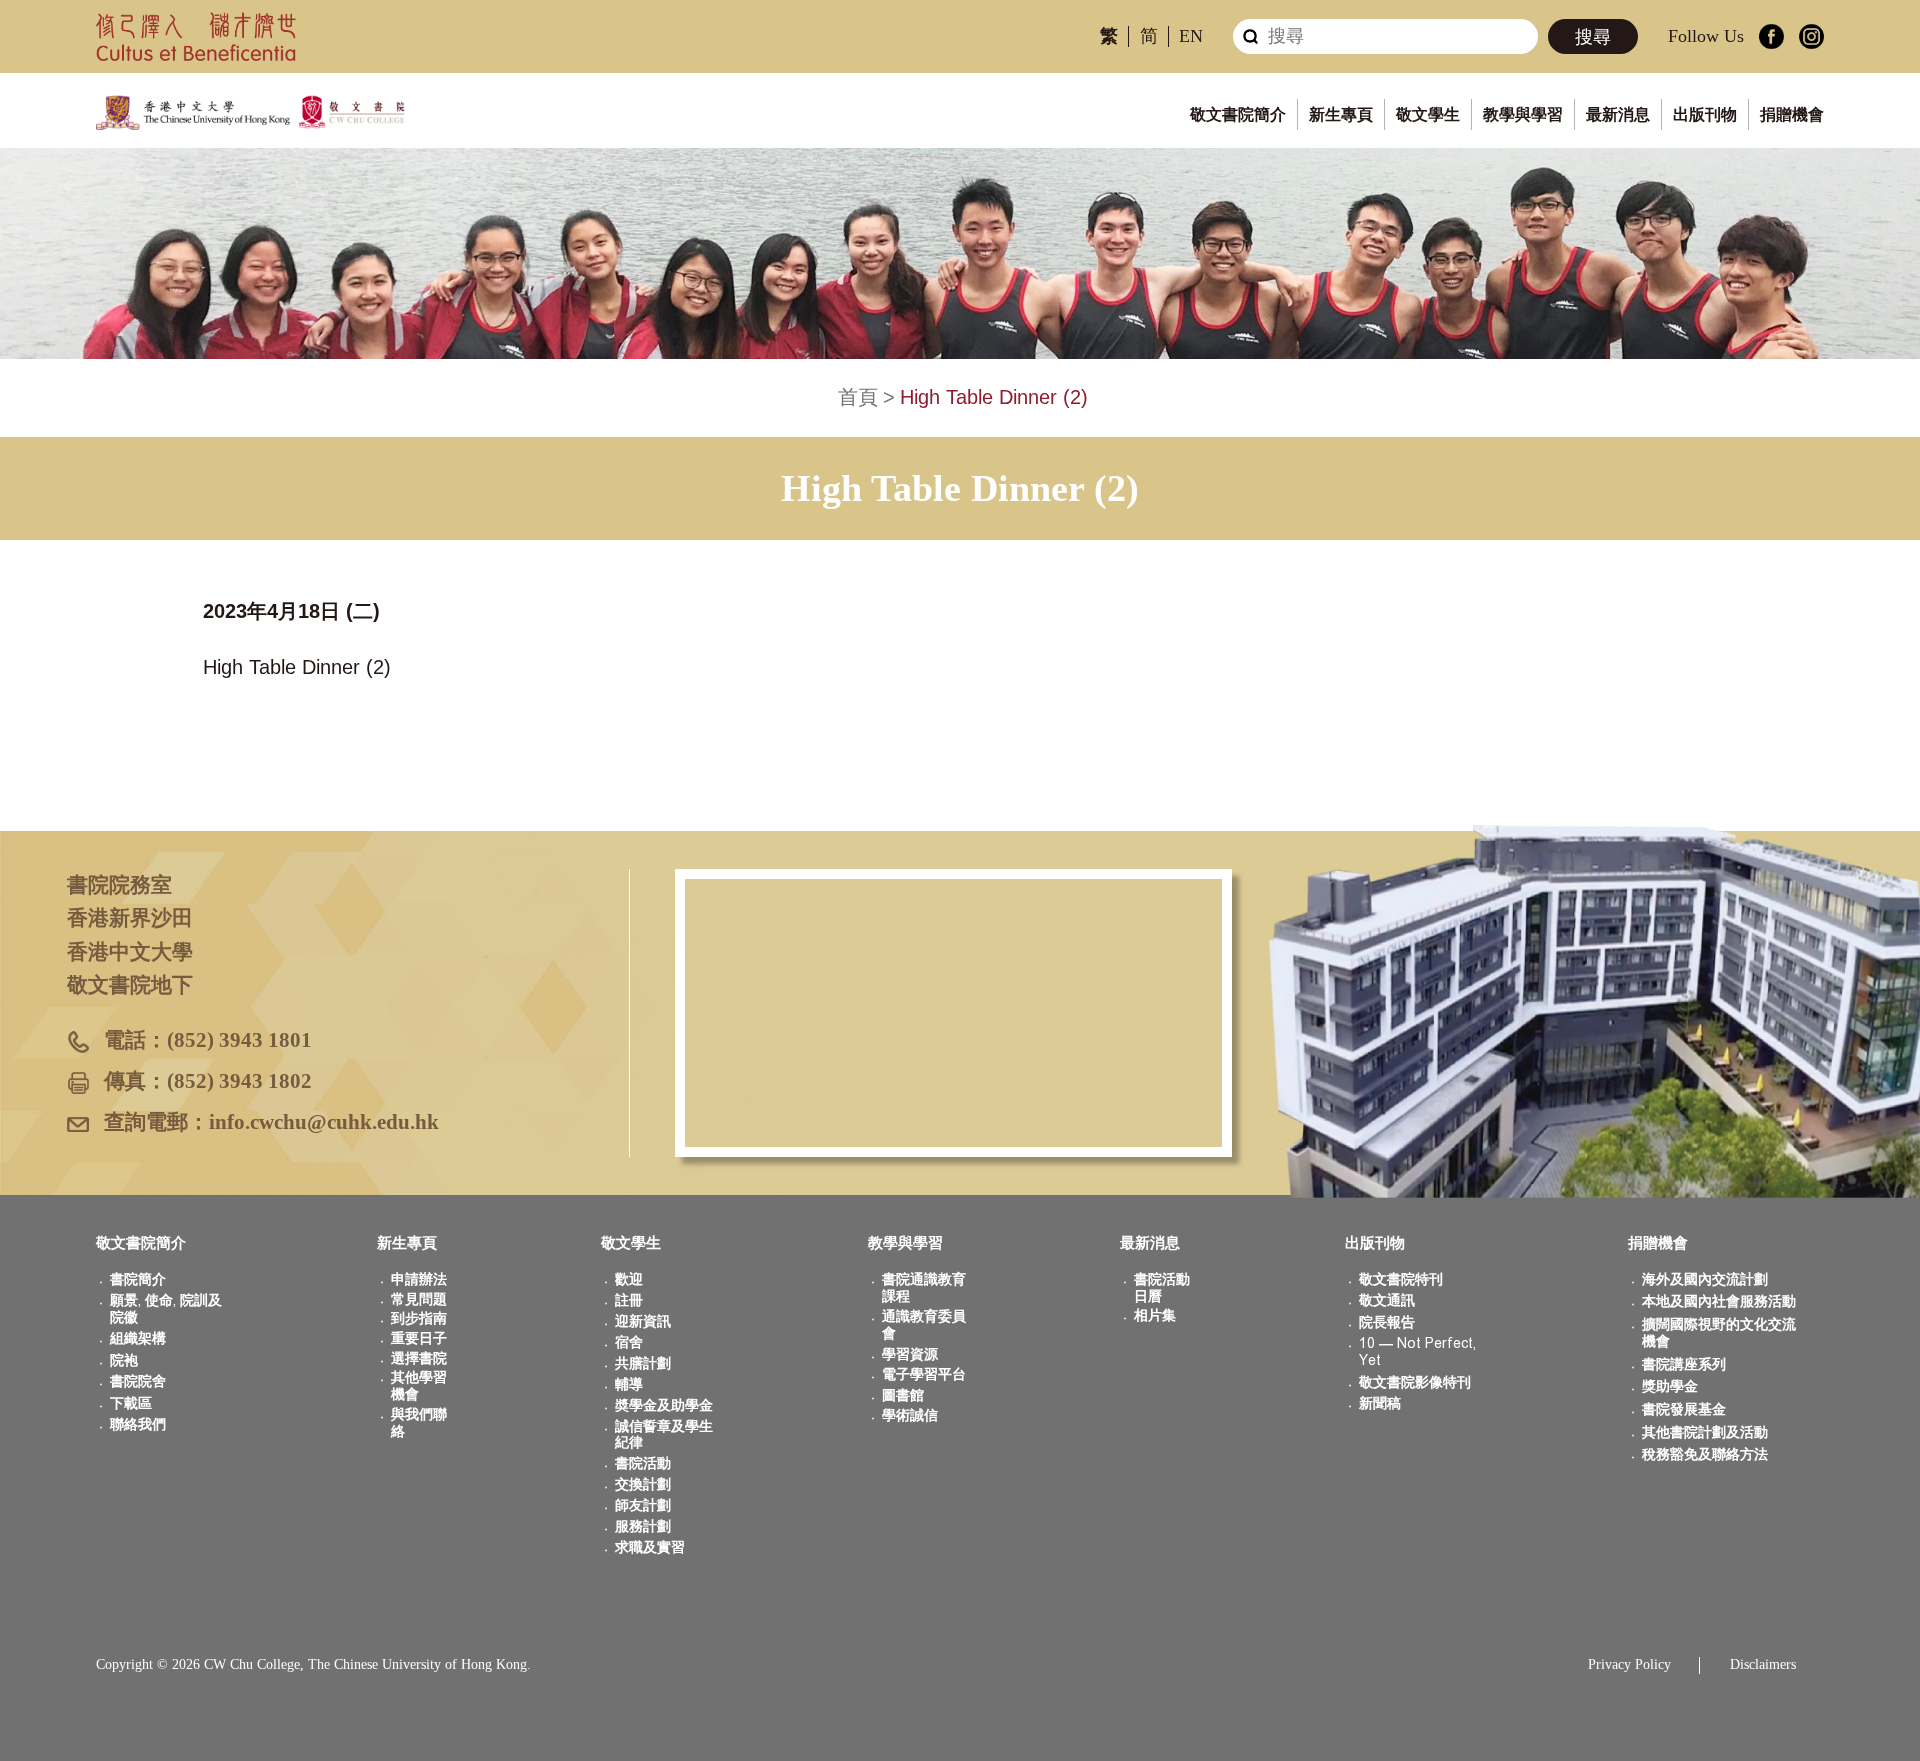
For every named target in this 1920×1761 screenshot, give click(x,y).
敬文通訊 (1387, 1300)
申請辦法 (419, 1279)
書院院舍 (138, 1381)
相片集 (1155, 1315)
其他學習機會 (419, 1386)
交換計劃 (643, 1484)
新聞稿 (1380, 1403)
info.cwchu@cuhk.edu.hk (324, 1122)
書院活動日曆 (1162, 1288)
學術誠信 (910, 1415)
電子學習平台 (924, 1374)
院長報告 (1387, 1322)
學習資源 (910, 1354)
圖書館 (903, 1395)
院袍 (124, 1360)
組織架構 (138, 1338)
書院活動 (643, 1463)
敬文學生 (1428, 114)
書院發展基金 (1684, 1409)
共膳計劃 (643, 1363)
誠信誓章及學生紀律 (664, 1435)
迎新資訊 (643, 1321)
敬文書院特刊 (1401, 1279)
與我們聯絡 (419, 1423)
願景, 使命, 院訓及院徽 (166, 1309)
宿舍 (629, 1342)
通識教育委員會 (924, 1325)
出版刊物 (1705, 114)
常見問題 (419, 1299)
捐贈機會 (1792, 114)
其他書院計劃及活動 (1705, 1432)
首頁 (858, 397)
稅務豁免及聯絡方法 (1705, 1454)
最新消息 (1618, 114)
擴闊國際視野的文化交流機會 (1719, 1333)
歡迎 (629, 1279)
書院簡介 (138, 1279)
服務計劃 (643, 1526)
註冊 (629, 1300)
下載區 (131, 1403)
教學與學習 (1523, 114)
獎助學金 (1670, 1386)
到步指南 (419, 1318)
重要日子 (419, 1338)
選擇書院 (419, 1358)
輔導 (629, 1384)
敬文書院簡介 (1238, 114)
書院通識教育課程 (924, 1288)
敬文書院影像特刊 (1415, 1382)
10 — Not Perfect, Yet (1417, 1352)
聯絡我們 (138, 1424)
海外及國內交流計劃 (1705, 1279)
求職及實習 (650, 1547)
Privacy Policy (1629, 1664)
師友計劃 (643, 1505)
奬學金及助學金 (664, 1405)
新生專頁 (1341, 114)
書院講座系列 (1684, 1364)
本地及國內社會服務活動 (1719, 1301)
